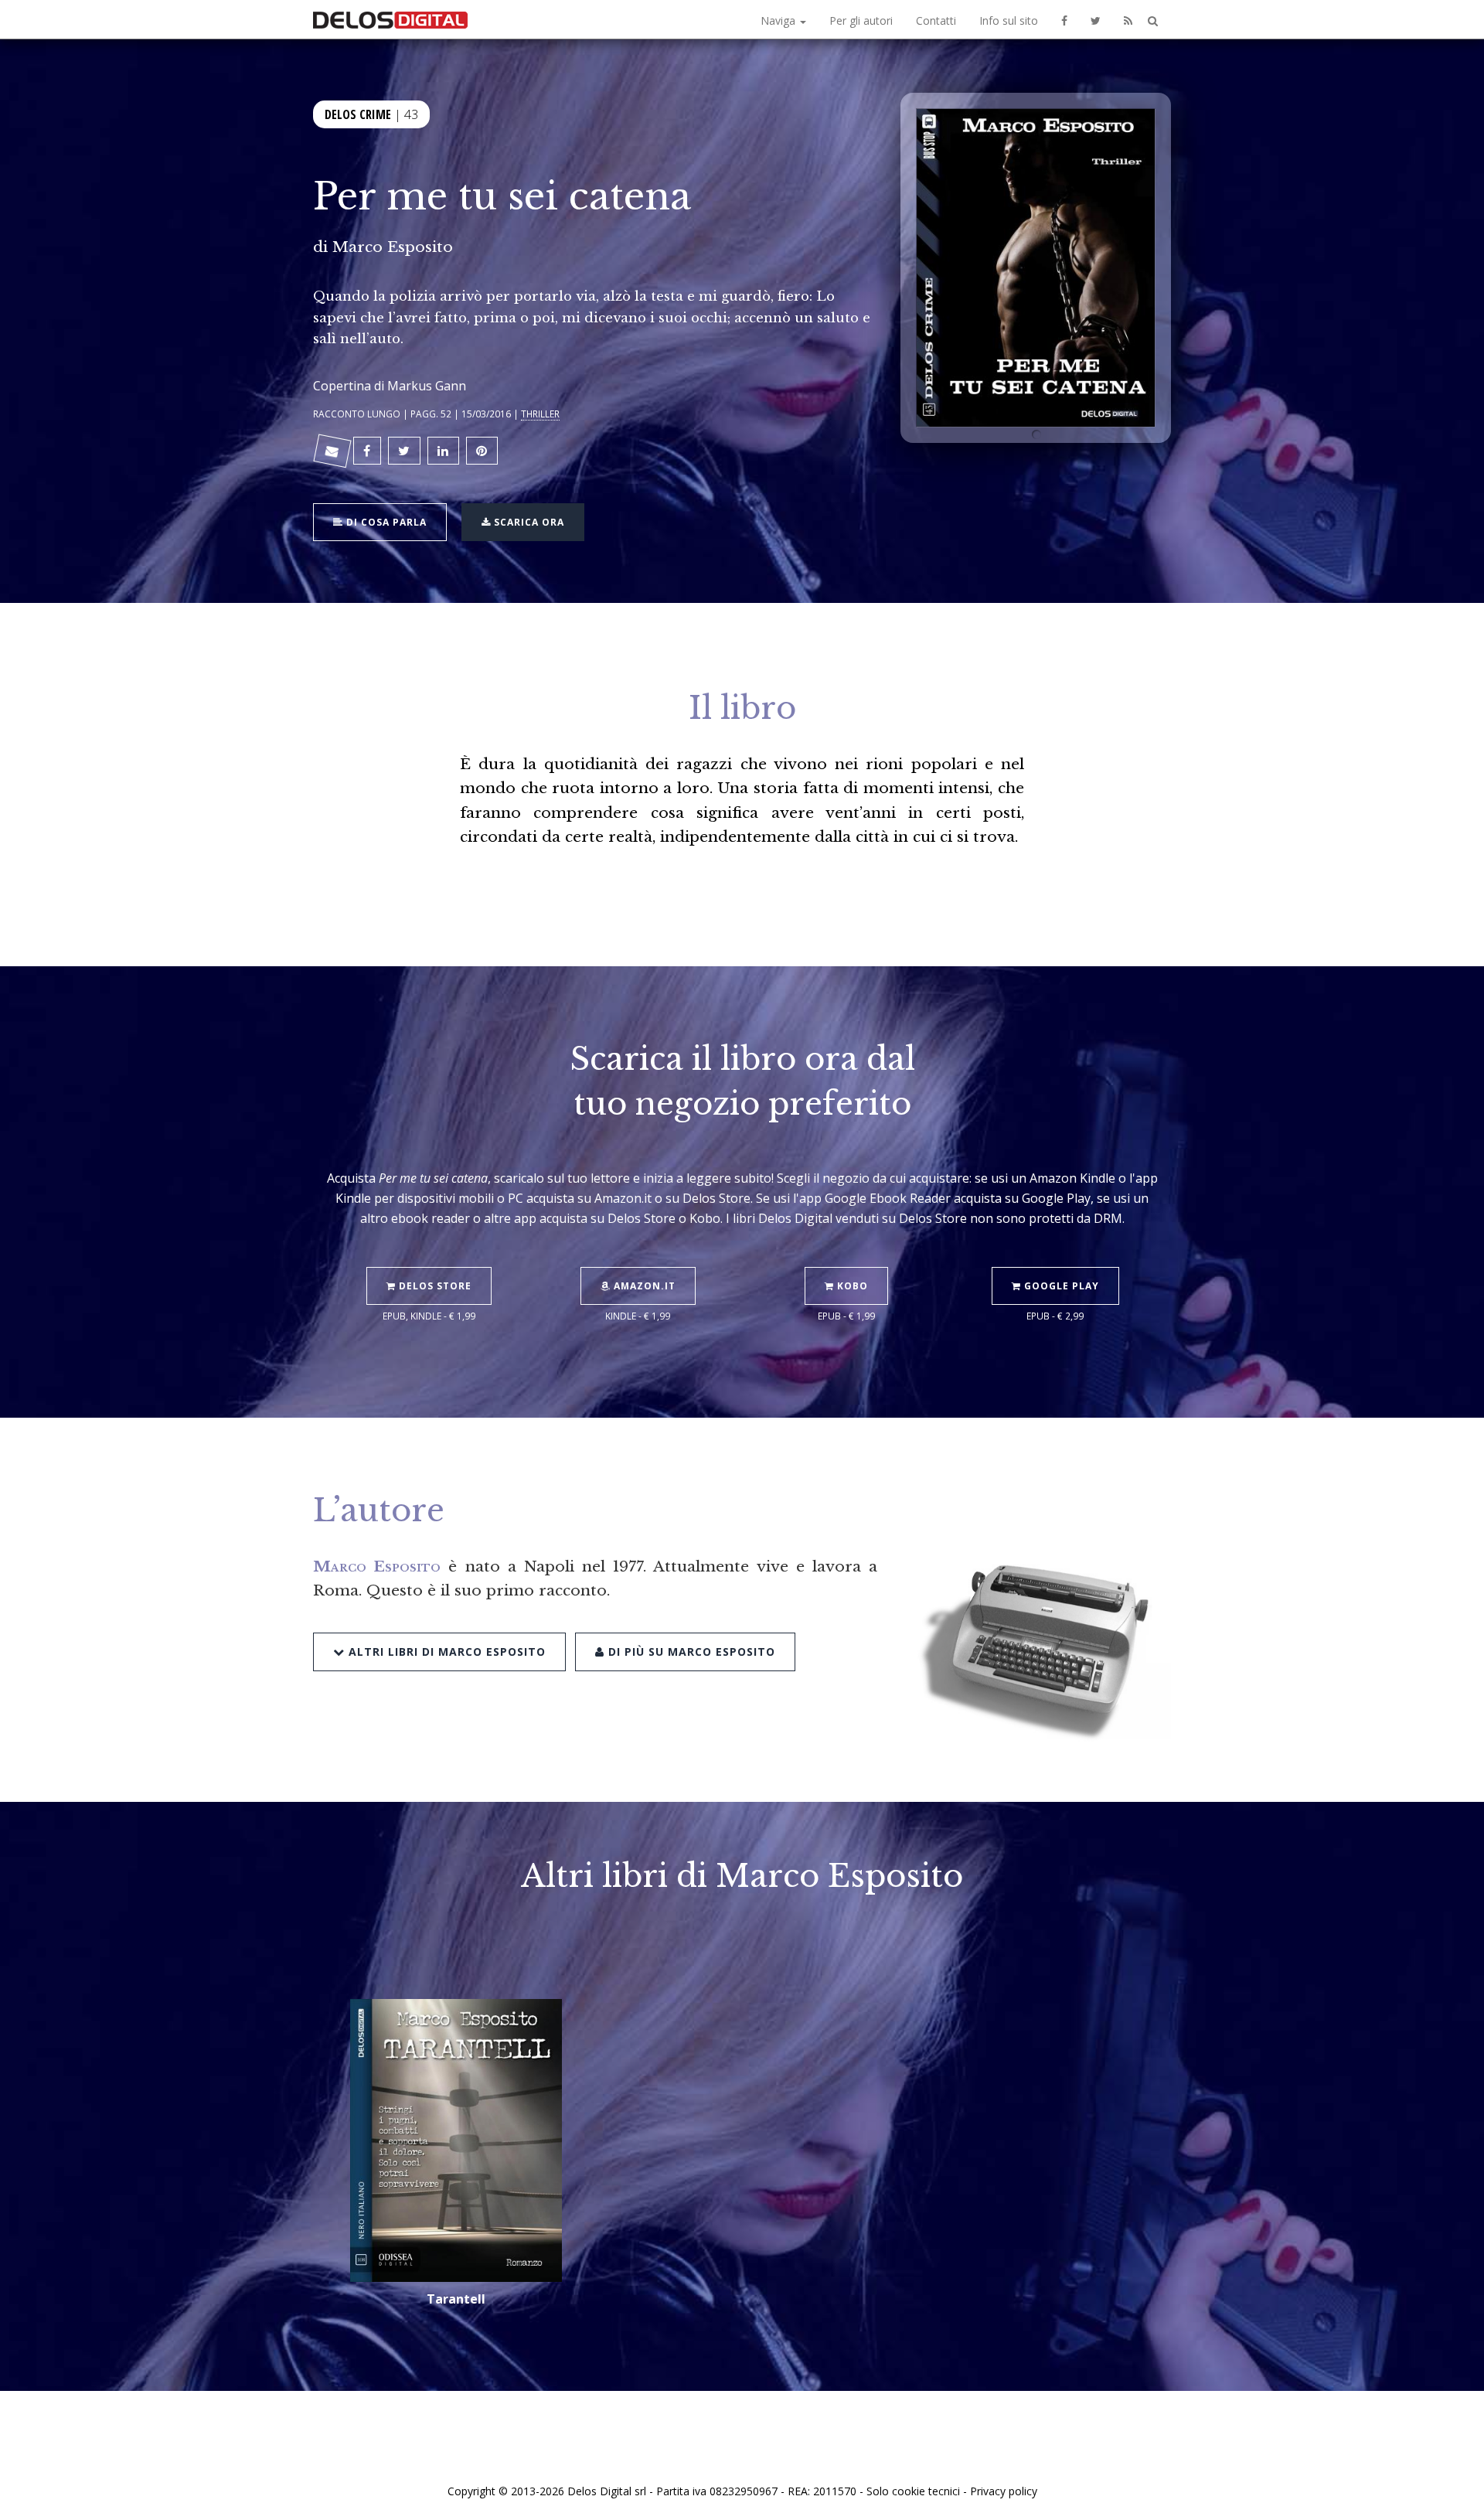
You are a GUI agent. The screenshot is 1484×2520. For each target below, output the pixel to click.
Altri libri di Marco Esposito (445, 1652)
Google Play (1060, 1286)
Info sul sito (1009, 20)
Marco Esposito (393, 247)
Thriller (540, 414)
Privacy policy (1004, 2491)
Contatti (936, 20)
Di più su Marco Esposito (690, 1652)
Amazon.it (643, 1286)
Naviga (779, 20)
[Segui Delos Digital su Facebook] (1064, 19)
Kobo (851, 1286)
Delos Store (434, 1286)
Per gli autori (861, 20)
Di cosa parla (385, 522)
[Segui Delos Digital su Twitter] (1096, 19)
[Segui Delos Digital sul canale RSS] (1128, 19)
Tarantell (456, 2299)
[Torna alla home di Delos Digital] (390, 19)
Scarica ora (528, 522)
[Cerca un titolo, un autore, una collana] (1153, 21)
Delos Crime (358, 114)
